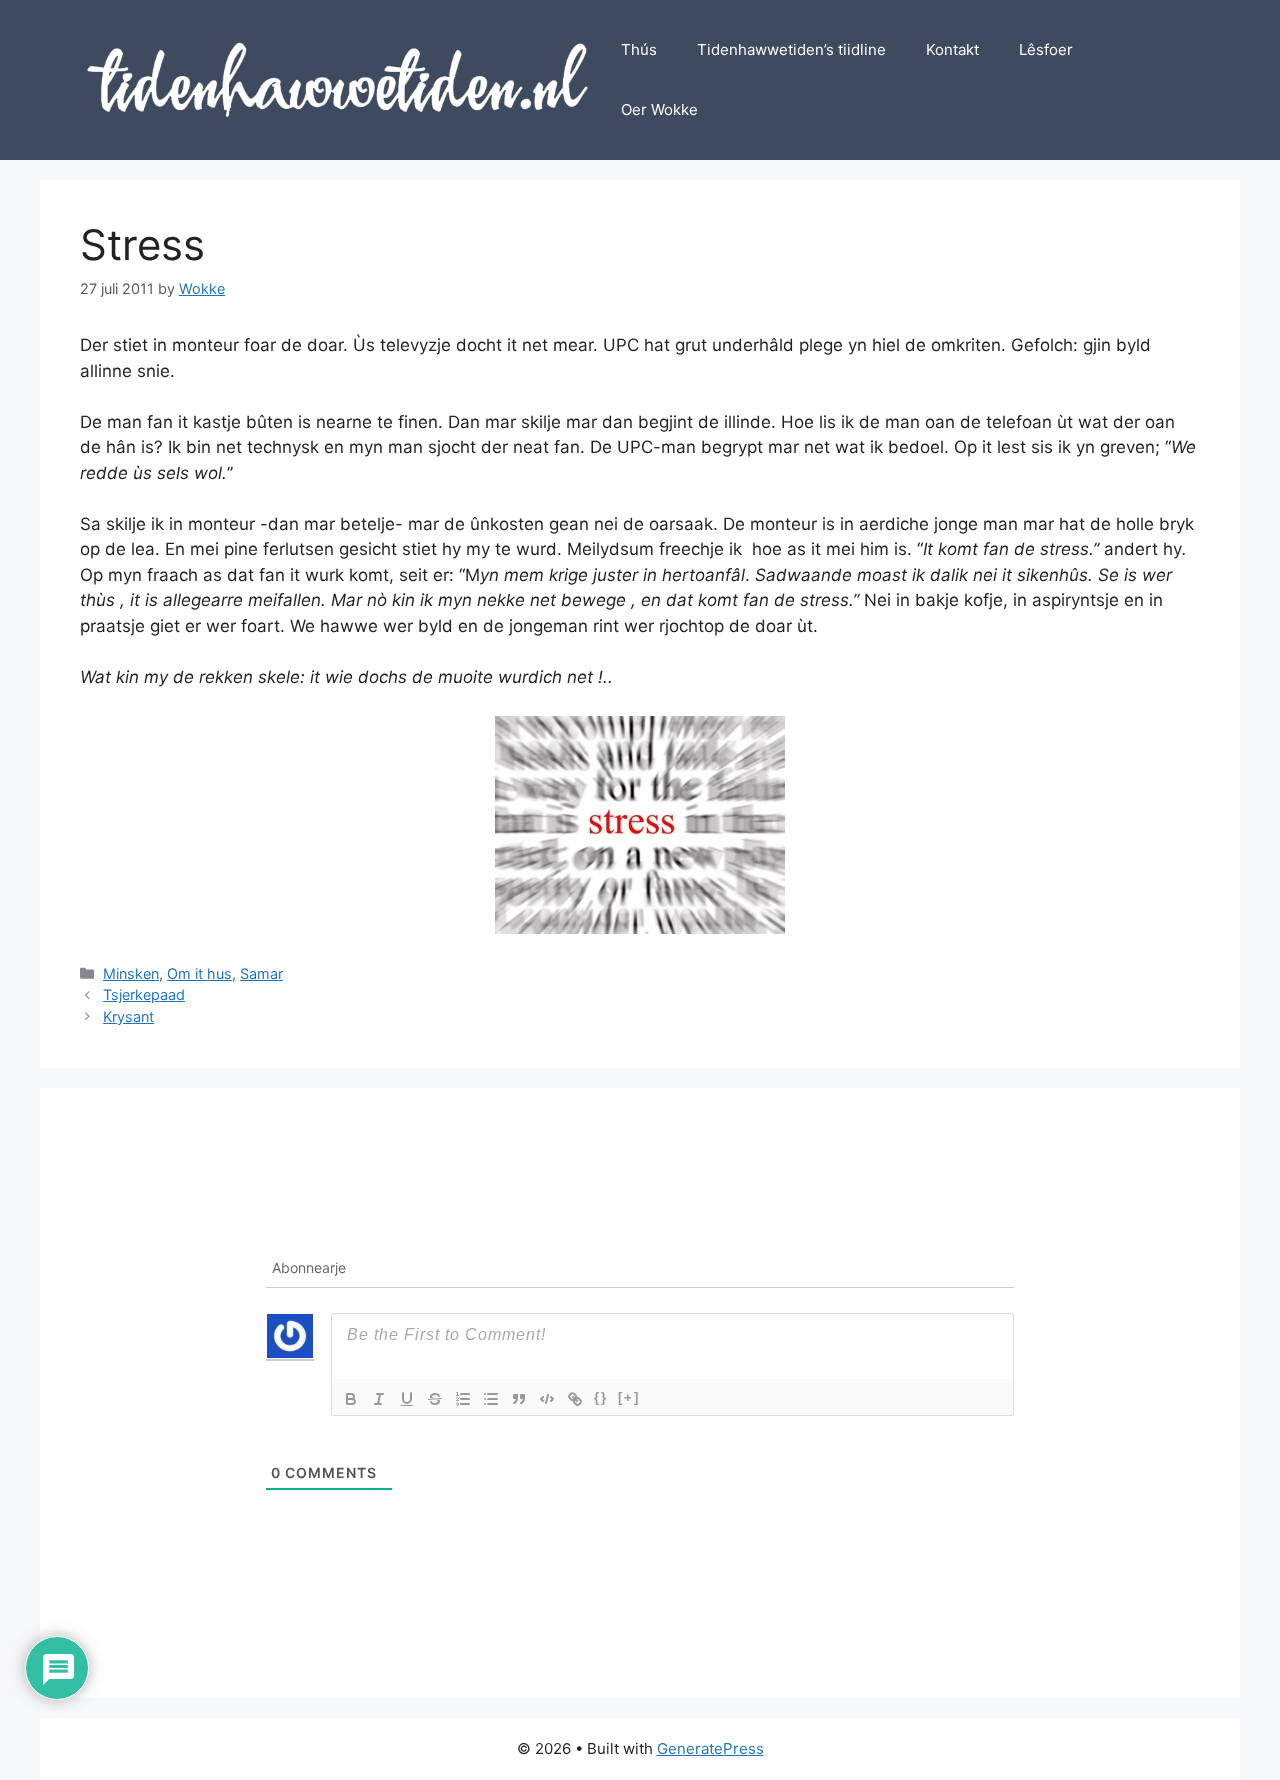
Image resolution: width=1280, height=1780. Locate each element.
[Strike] (435, 1399)
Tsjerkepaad (144, 994)
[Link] (575, 1399)
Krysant (128, 1016)
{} (601, 1397)
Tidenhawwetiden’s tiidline (791, 49)
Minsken (131, 973)
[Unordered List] (491, 1399)
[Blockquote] (519, 1399)
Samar (261, 973)
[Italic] (379, 1399)
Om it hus (199, 973)
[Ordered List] (463, 1399)
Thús (639, 49)
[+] (629, 1397)
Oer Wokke (659, 109)
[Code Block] (547, 1399)
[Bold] (351, 1399)
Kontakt (952, 49)
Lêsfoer (1046, 49)
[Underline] (407, 1399)
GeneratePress (710, 1748)
